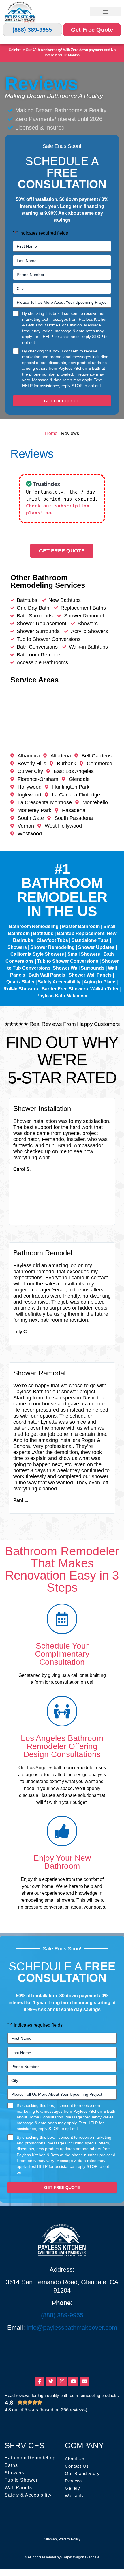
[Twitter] (51, 2381)
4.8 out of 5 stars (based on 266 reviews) (46, 2410)
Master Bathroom (81, 926)
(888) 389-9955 (32, 30)
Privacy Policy (69, 2539)
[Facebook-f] (40, 2381)
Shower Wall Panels (90, 975)
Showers (17, 947)
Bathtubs (43, 933)
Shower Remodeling (52, 947)
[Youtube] (73, 2381)
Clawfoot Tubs (52, 940)
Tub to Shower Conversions (68, 961)
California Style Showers (37, 954)
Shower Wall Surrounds (79, 968)
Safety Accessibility (59, 982)
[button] (105, 11)
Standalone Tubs (90, 940)
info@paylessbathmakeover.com (72, 2328)
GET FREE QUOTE (62, 401)
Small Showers (84, 954)
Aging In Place (99, 982)
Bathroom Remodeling (34, 926)
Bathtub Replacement (81, 933)
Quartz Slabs (20, 982)
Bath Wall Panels (47, 975)
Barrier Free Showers (65, 989)
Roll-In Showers (21, 989)
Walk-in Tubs (104, 989)
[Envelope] (84, 2381)
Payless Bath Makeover (62, 996)
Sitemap (50, 2539)
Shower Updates (96, 947)
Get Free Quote (92, 30)
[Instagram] (62, 2381)
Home (51, 433)
